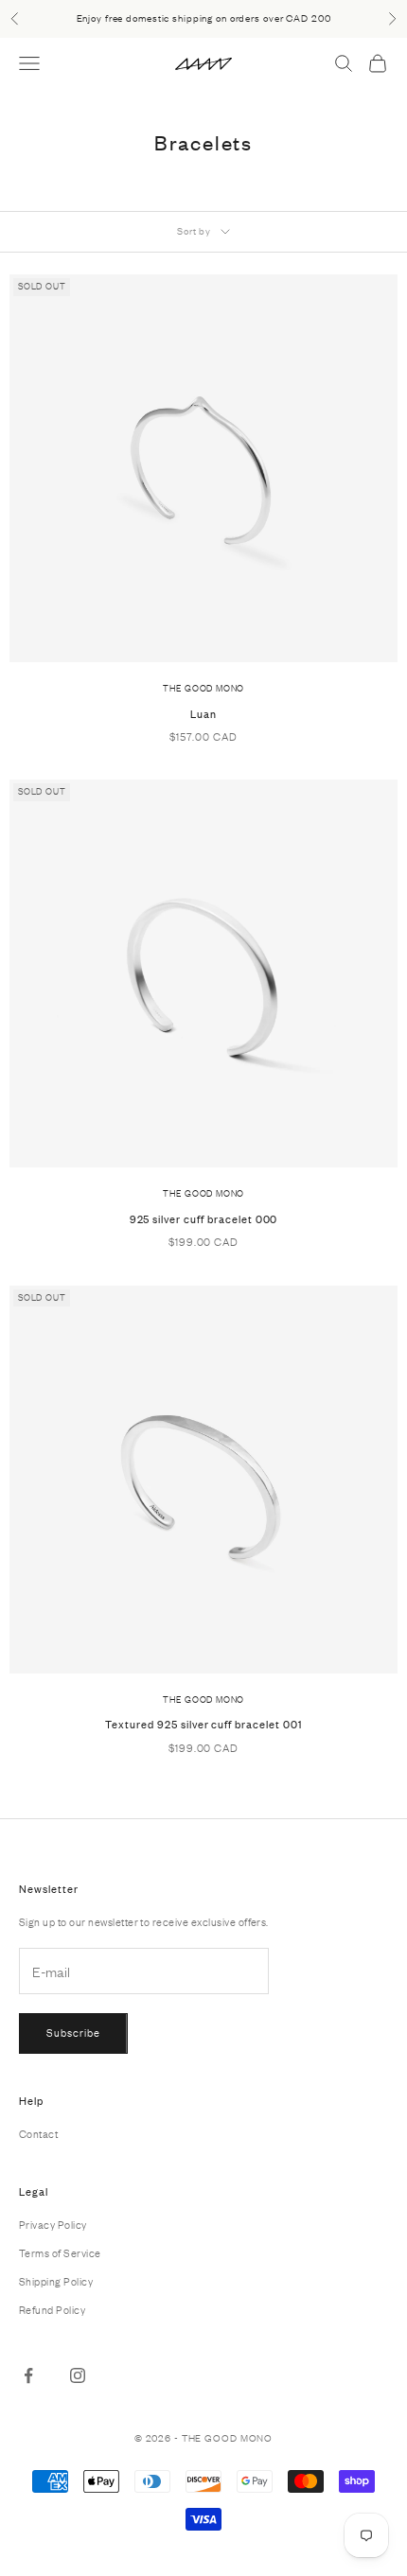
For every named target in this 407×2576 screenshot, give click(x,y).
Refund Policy (52, 2310)
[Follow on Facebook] (28, 2375)
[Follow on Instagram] (78, 2375)
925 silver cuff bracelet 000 (204, 1219)
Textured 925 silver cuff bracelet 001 (203, 1725)
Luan (203, 714)
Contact (38, 2134)
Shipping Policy (56, 2282)
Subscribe (73, 2033)
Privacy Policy (53, 2225)
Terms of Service (60, 2253)
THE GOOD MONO (203, 689)
